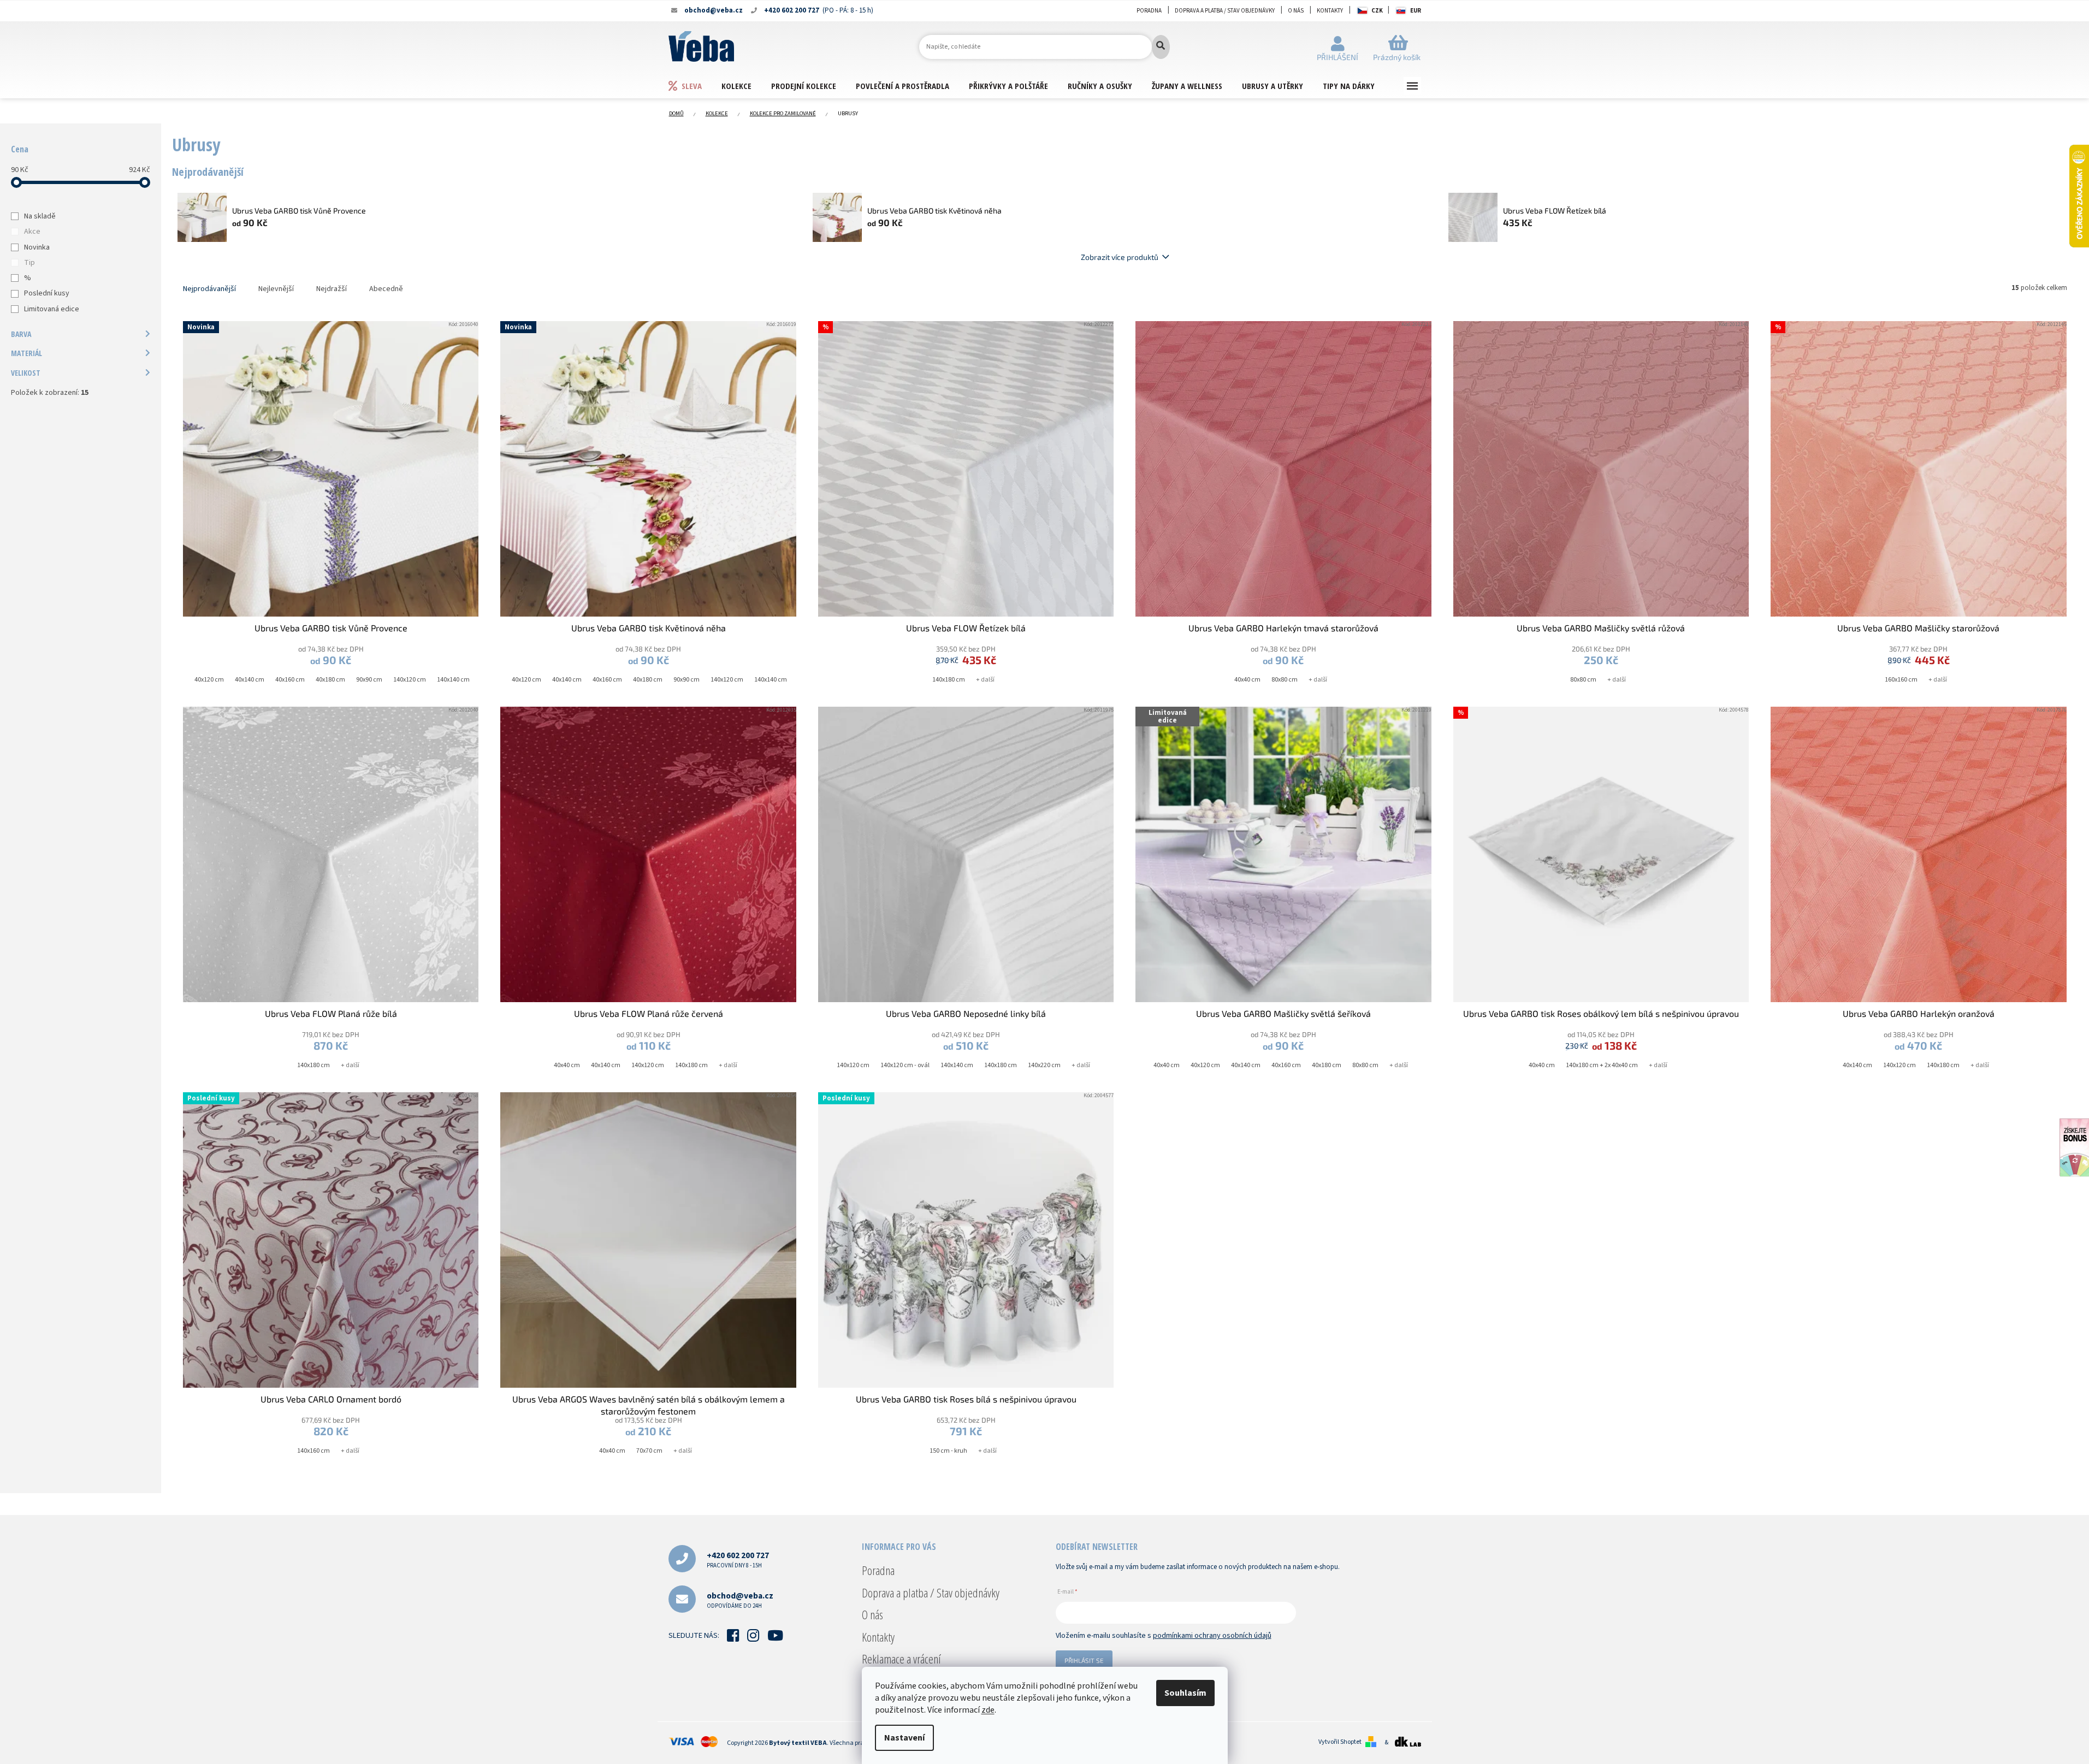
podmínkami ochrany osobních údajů (1212, 1636)
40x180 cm (330, 680)
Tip (29, 263)
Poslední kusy (47, 293)
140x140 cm (453, 680)
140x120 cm (410, 680)
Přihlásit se (1084, 1660)
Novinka (37, 247)
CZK (1377, 11)
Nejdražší (332, 289)
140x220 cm (1044, 1065)
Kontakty (1330, 11)
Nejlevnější (276, 289)
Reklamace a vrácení (901, 1659)
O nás (1296, 11)
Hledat (1161, 47)
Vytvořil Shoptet (1340, 1742)
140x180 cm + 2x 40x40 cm (1602, 1065)
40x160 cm (290, 680)
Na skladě (40, 216)
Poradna (1149, 11)
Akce (32, 232)
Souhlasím (1185, 1693)
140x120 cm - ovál (905, 1065)
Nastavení (904, 1738)
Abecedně (386, 289)
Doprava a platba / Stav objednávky (1225, 11)
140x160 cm (313, 1451)
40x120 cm (209, 680)
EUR (1416, 11)
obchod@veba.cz (740, 1600)
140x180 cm (949, 680)
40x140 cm (250, 680)
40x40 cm (1247, 680)
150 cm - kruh (948, 1451)
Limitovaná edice (52, 309)
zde (988, 1710)
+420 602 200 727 (738, 1559)
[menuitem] (695, 85)
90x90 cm (369, 680)
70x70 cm (649, 1451)
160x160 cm (1901, 680)
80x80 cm (1285, 680)
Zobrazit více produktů (1120, 257)
